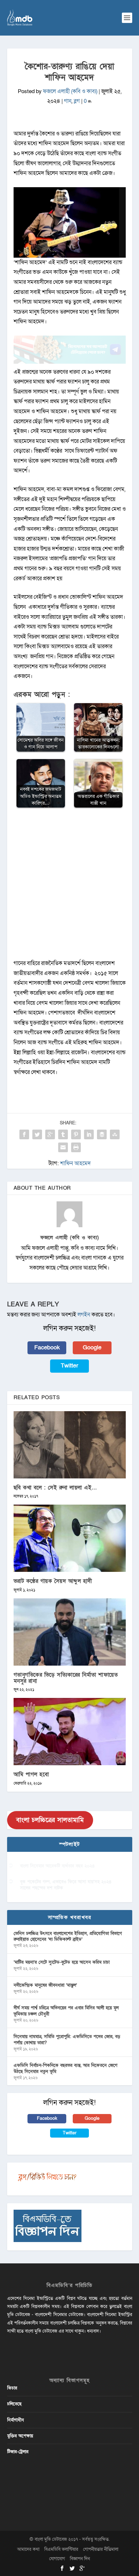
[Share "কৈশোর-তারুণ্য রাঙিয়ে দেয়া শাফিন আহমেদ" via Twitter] (37, 1134)
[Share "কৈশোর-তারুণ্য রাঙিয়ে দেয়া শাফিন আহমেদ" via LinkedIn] (89, 1134)
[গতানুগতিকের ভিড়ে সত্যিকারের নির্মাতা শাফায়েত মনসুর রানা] (70, 1632)
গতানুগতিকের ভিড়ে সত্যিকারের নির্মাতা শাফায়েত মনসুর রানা (66, 1678)
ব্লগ (77, 101)
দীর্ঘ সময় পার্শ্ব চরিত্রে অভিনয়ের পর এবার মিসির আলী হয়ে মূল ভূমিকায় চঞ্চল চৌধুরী (66, 2011)
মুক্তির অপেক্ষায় (20, 2436)
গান (68, 101)
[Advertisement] (69, 887)
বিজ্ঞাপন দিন (80, 2559)
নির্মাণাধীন (16, 2420)
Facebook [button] (47, 1348)
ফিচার (12, 2388)
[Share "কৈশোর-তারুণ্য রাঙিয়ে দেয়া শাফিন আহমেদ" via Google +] (50, 1134)
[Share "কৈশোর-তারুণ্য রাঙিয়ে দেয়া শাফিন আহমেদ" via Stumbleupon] (115, 1134)
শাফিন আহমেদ (75, 1163)
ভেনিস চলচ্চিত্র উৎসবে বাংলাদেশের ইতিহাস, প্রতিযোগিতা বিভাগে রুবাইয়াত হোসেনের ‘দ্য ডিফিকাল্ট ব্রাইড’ (68, 1936)
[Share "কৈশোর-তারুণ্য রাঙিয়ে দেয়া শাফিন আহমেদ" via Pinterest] (76, 1134)
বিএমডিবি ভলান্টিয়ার (61, 2549)
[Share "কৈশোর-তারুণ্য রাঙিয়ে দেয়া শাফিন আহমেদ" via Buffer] (102, 1134)
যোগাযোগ (57, 2559)
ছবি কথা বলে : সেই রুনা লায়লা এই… (55, 1488)
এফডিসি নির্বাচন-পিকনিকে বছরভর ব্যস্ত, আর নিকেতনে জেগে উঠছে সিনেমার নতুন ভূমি (65, 2068)
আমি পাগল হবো (31, 1774)
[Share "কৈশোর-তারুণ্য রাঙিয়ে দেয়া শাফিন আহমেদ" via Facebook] (24, 1134)
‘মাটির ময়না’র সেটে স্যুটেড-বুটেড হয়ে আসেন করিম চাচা (62, 1962)
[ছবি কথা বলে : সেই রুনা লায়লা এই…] (70, 1445)
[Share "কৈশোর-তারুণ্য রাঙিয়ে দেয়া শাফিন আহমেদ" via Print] (76, 1147)
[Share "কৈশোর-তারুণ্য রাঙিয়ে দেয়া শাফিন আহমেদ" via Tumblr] (63, 1134)
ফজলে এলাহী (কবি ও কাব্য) (70, 91)
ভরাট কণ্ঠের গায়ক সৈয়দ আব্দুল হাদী (53, 1581)
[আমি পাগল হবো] (70, 1732)
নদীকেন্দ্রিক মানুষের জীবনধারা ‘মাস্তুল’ (45, 1985)
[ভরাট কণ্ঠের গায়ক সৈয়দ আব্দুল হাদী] (70, 1538)
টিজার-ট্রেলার (18, 2452)
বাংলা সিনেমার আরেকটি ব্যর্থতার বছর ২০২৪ (57, 1866)
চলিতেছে (14, 2404)
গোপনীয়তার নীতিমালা (101, 2549)
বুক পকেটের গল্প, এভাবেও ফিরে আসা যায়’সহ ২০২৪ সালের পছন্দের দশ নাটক (66, 1885)
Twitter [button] (69, 1366)
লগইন (84, 1315)
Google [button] (92, 1348)
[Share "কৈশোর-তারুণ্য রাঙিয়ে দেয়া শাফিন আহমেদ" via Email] (63, 1147)
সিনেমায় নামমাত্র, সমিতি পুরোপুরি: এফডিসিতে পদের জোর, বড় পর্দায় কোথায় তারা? (67, 2039)
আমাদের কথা (28, 2549)
